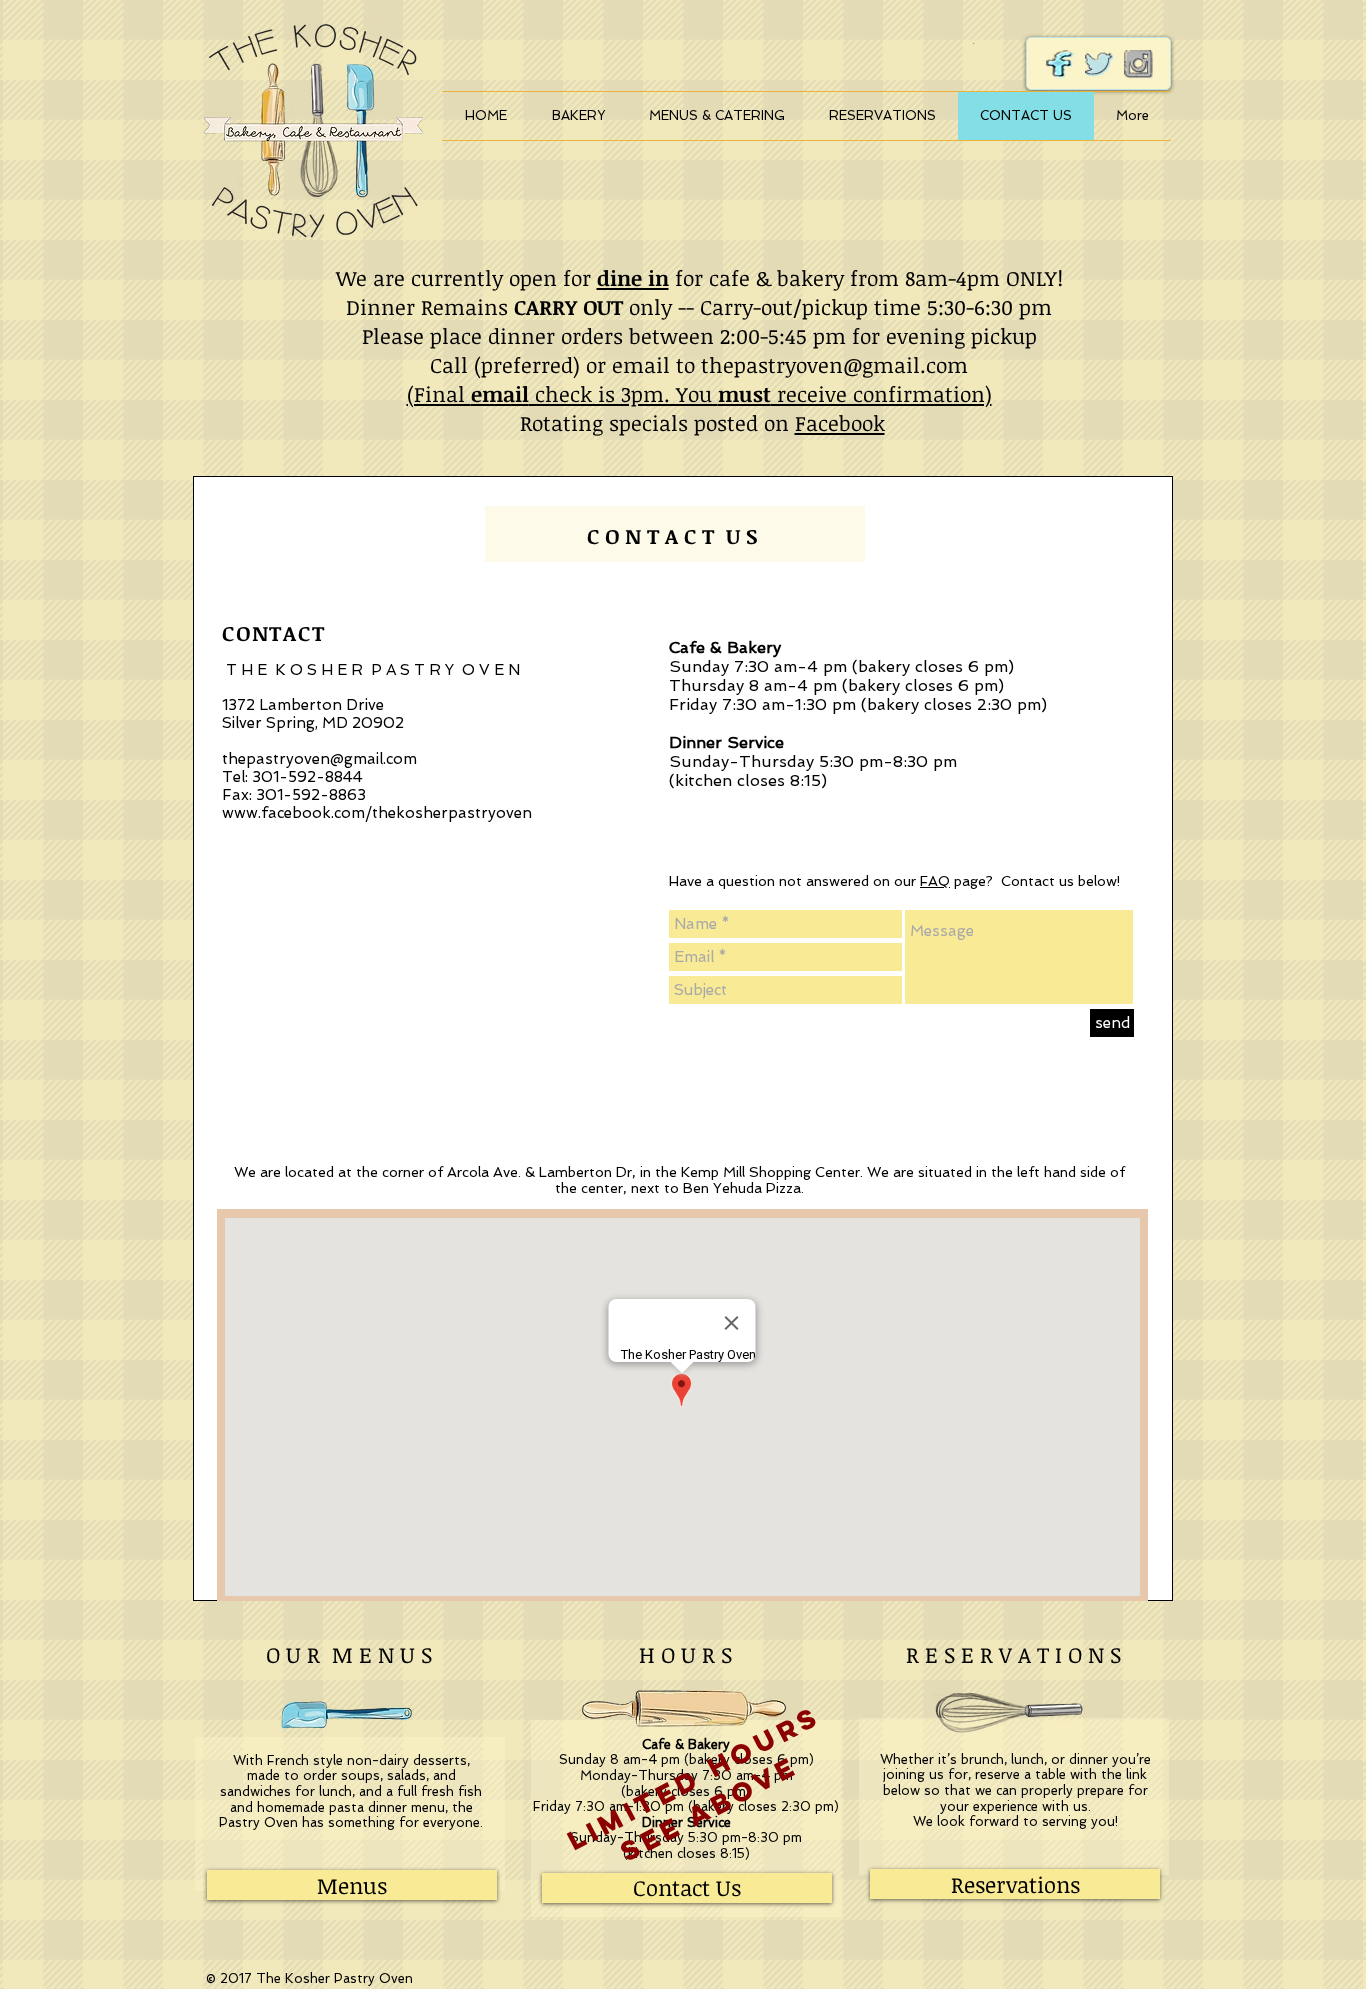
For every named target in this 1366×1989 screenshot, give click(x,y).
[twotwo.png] (1060, 64)
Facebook (840, 422)
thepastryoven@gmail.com (834, 364)
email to (656, 364)
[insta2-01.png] (1138, 64)
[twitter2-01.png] (1099, 64)
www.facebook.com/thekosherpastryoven (377, 813)
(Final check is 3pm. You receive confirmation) (699, 393)
